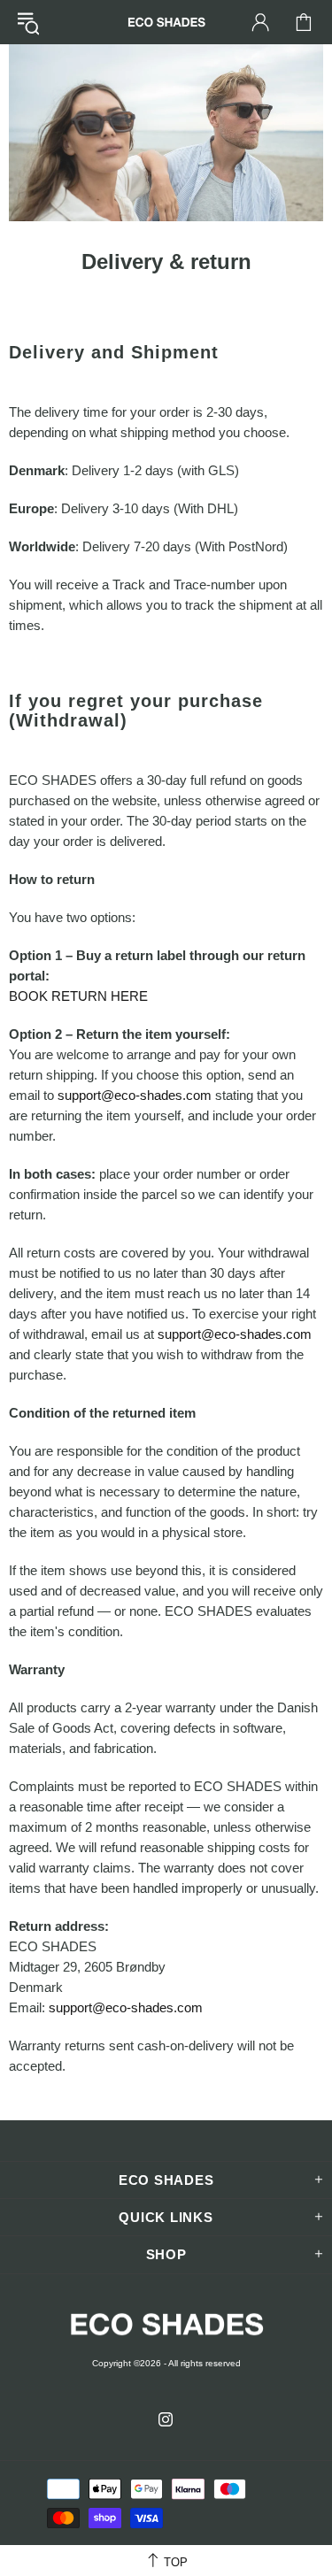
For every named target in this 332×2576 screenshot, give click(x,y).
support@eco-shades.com (135, 1095)
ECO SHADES (166, 22)
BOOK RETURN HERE (78, 996)
